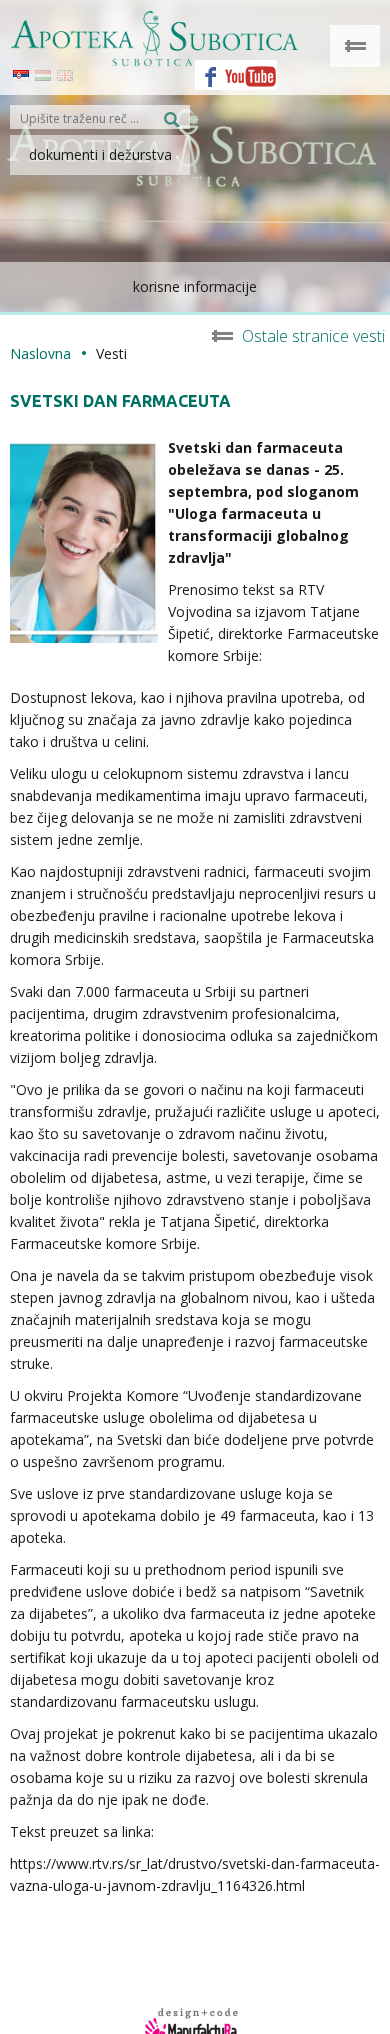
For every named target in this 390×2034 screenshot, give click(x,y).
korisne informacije (195, 286)
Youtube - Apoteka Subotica (251, 70)
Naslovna (40, 353)
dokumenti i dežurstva (100, 154)
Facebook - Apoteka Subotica (205, 70)
